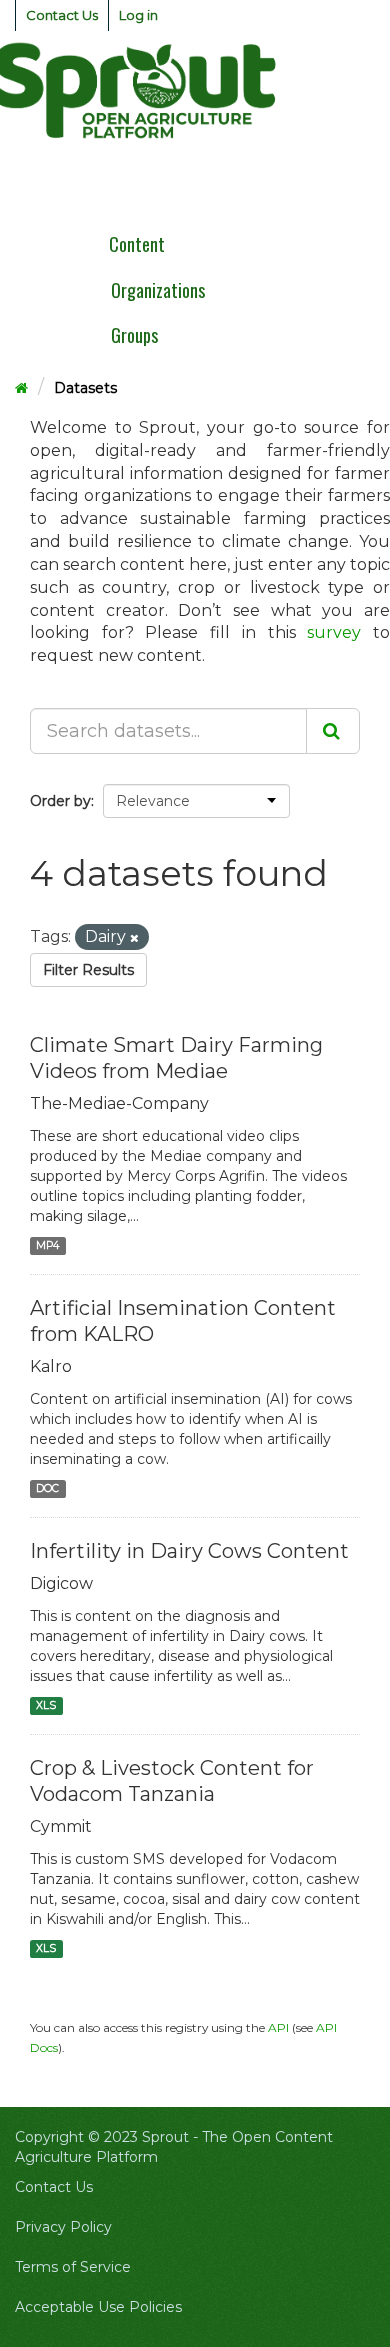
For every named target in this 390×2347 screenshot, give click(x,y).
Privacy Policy (63, 2227)
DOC (47, 1488)
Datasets (85, 388)
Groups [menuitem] (134, 335)
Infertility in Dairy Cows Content (189, 1551)
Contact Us (62, 15)
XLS (46, 1705)
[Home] (21, 388)
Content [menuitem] (137, 244)
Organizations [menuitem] (158, 290)
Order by (60, 801)
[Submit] (333, 731)
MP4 (47, 1245)
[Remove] (134, 938)
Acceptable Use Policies (98, 2307)
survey (334, 632)
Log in (138, 15)
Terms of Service (73, 2267)
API (278, 2027)
